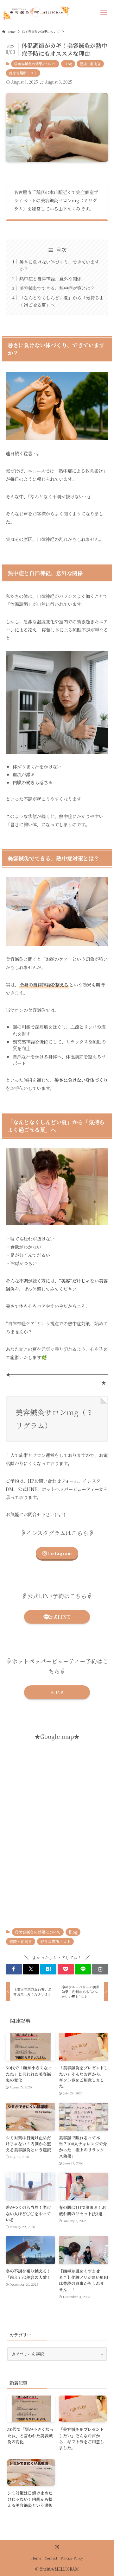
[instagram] (57, 2547)
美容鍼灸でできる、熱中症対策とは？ (57, 288)
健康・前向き (90, 64)
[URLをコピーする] (100, 1969)
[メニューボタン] (104, 13)
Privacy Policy (72, 2558)
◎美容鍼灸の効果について (35, 64)
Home (36, 2558)
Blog (68, 64)
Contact (51, 2558)
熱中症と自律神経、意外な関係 (50, 278)
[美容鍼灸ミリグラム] (36, 13)
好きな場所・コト (23, 73)
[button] (14, 1969)
